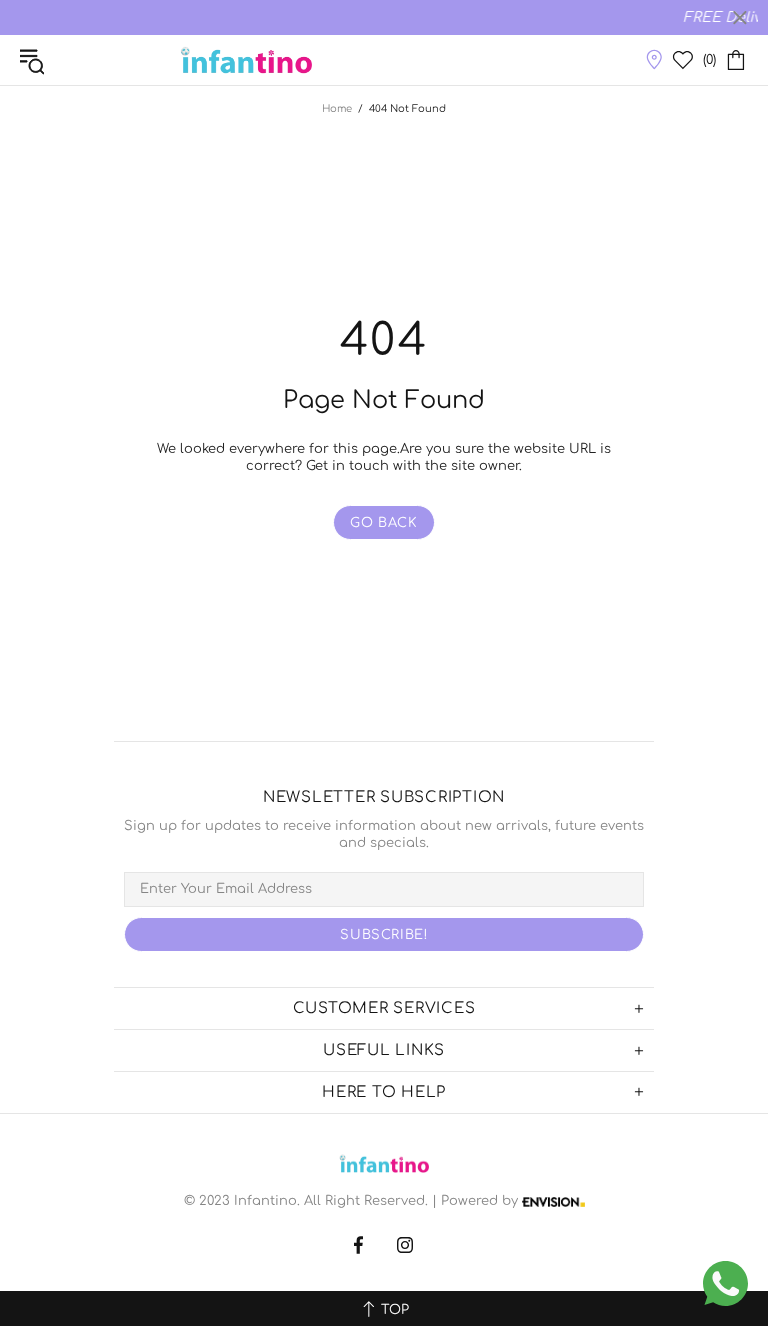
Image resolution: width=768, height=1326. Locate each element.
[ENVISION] (553, 1201)
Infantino (246, 60)
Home (337, 108)
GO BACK (384, 523)
